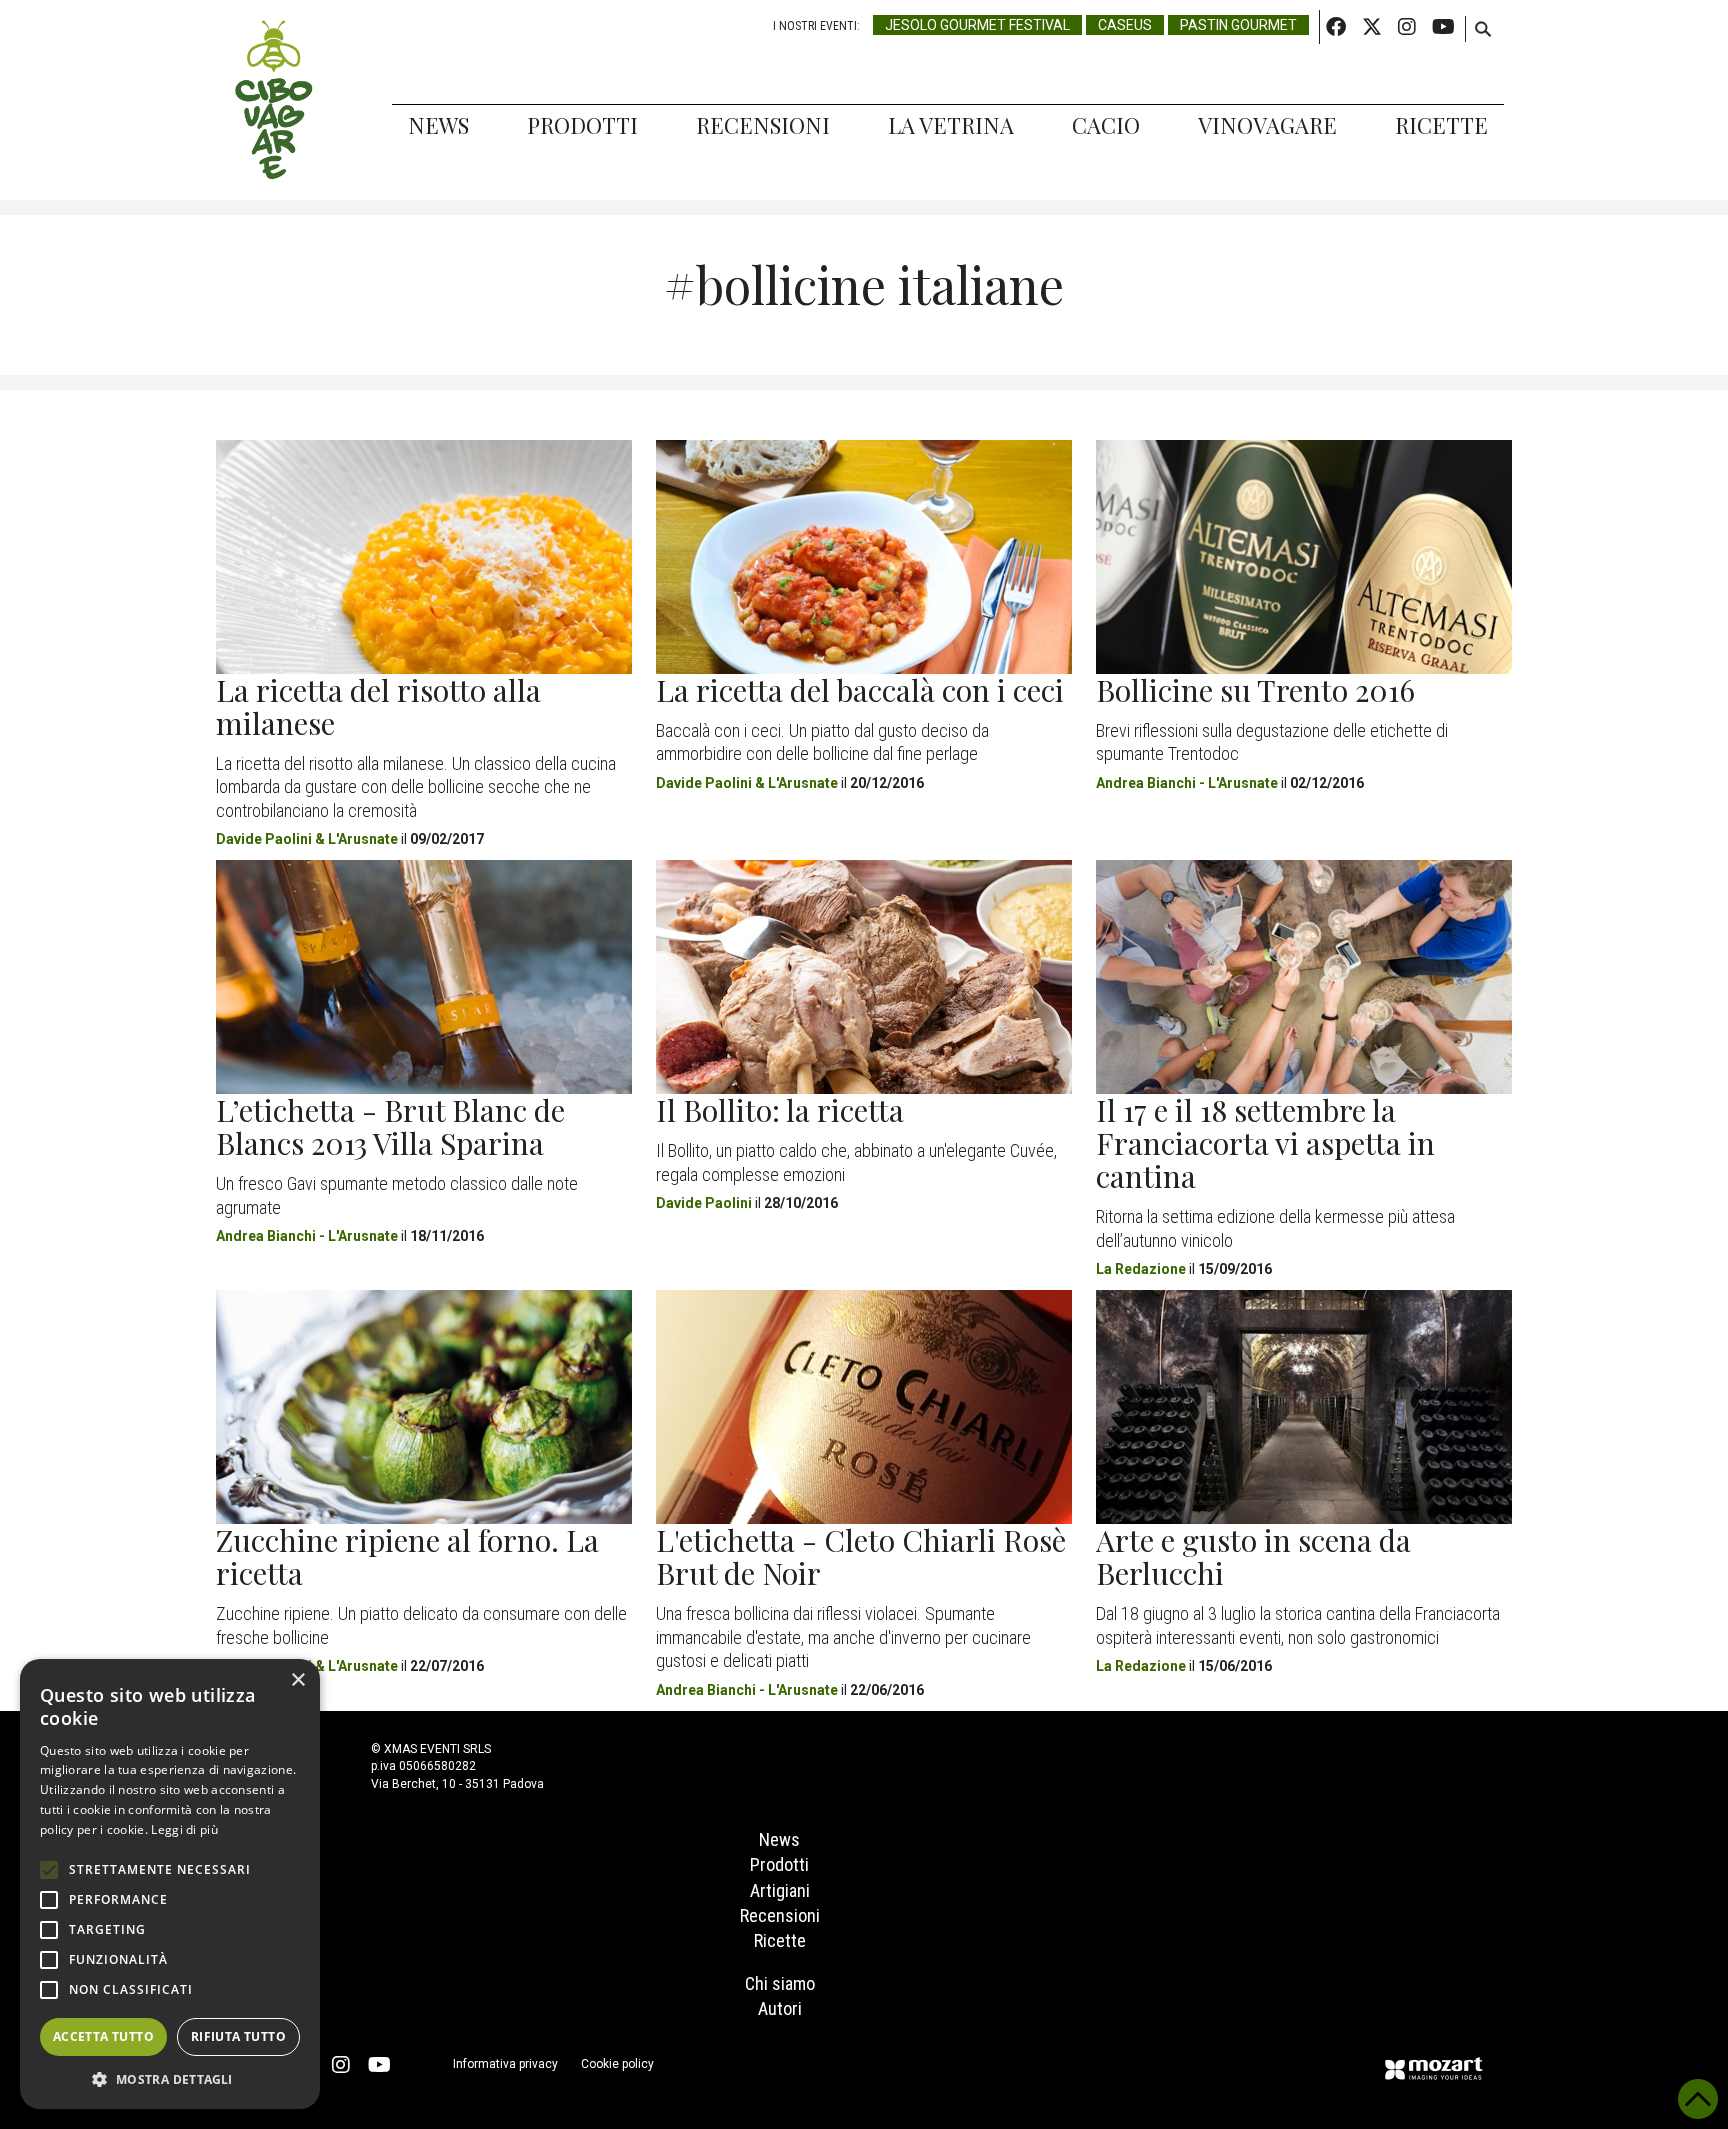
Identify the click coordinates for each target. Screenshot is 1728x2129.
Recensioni (763, 125)
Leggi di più (184, 1829)
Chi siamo (780, 1983)
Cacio (1106, 125)
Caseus (1125, 25)
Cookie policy (617, 2064)
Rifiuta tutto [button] (238, 2036)
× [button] (297, 1680)
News (438, 125)
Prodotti (582, 125)
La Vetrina (951, 125)
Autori (780, 2008)
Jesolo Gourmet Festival (977, 25)
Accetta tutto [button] (103, 2036)
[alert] (170, 1884)
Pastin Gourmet (1238, 25)
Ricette (1441, 125)
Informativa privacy (505, 2064)
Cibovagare (274, 100)
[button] (170, 2079)
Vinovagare (1267, 125)
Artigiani (780, 1890)
